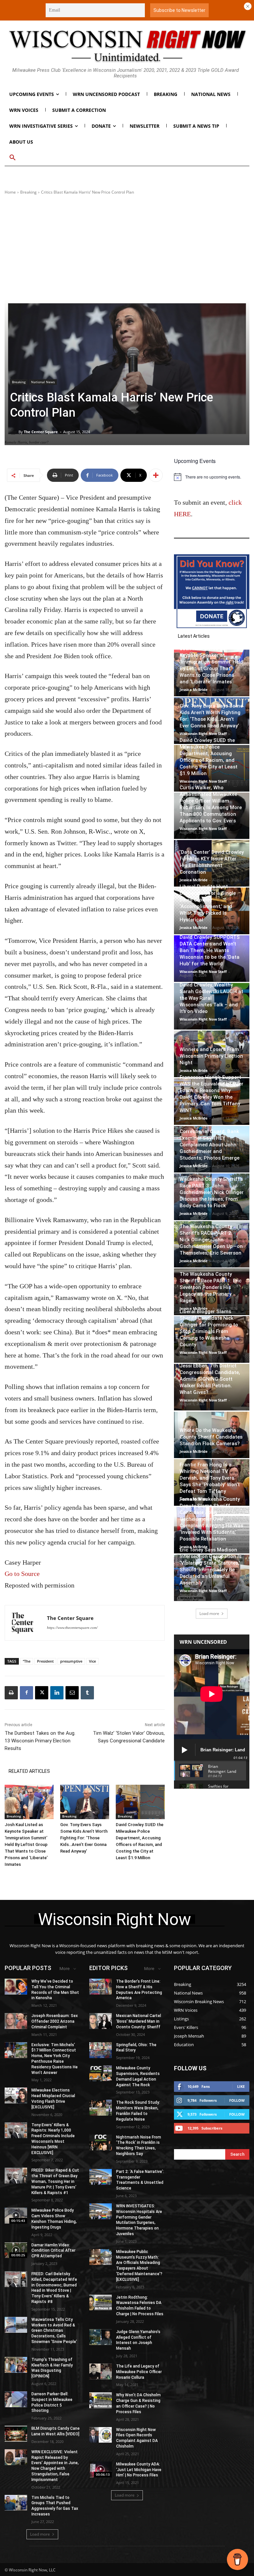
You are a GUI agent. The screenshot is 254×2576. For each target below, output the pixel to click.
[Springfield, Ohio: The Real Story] (101, 2050)
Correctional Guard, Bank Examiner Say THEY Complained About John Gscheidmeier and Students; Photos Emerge (210, 1145)
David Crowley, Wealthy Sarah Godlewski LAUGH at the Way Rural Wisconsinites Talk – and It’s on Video (211, 998)
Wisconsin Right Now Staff (203, 734)
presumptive (71, 1661)
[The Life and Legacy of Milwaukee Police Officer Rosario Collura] (101, 2371)
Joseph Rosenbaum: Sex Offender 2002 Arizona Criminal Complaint (55, 2021)
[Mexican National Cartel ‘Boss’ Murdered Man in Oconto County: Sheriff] (101, 2021)
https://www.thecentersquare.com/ (72, 1628)
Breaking (28, 192)
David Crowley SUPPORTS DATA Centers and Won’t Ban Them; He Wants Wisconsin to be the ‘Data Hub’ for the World (210, 950)
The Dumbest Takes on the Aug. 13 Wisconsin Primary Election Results (40, 1741)
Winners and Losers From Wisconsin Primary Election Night (211, 1056)
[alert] (212, 477)
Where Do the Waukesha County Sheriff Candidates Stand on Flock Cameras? (211, 1437)
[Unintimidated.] (127, 46)
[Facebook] (26, 1693)
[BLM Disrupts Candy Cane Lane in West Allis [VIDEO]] (16, 2434)
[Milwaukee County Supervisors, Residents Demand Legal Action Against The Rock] (101, 2073)
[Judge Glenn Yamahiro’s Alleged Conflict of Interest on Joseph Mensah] (101, 2337)
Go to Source (22, 1574)
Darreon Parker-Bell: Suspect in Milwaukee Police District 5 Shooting (52, 2402)
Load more (209, 1613)
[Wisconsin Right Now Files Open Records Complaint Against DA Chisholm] (101, 2435)
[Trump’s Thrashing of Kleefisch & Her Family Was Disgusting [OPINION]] (16, 2365)
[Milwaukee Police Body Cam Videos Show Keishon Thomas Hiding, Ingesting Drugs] (16, 2216)
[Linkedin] (57, 1693)
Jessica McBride (194, 690)
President (45, 1661)
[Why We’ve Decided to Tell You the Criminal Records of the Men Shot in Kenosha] (16, 1987)
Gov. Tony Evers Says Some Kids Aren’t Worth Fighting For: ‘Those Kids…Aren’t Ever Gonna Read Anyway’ (84, 1838)
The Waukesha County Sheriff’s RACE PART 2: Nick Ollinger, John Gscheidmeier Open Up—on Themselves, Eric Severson (211, 1240)
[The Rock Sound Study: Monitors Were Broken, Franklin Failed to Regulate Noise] (101, 2108)
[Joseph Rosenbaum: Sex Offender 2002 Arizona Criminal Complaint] (16, 2021)
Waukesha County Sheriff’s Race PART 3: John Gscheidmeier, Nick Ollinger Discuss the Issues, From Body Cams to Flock (212, 1192)
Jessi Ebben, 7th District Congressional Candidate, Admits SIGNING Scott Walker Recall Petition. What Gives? (210, 1379)
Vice (92, 1661)
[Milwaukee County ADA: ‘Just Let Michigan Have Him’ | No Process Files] (101, 2469)
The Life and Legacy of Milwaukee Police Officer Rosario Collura (139, 2372)
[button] (13, 158)
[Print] (11, 1693)
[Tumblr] (87, 1693)
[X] (42, 1693)
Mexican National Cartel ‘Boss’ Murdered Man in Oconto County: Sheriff (139, 2021)
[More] (156, 475)
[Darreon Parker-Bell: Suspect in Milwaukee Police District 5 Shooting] (16, 2399)
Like (241, 2086)
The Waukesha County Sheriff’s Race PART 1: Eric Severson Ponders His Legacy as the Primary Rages (211, 1287)
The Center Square (41, 432)
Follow (237, 2100)
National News (43, 382)
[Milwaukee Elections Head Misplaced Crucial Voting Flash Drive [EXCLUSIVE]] (16, 2095)
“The (27, 1661)
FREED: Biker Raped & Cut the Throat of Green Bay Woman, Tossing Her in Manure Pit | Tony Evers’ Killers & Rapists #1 (55, 2181)
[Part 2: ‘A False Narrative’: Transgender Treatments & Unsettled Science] (101, 2177)
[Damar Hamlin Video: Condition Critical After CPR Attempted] (16, 2250)
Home (10, 192)
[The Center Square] (14, 432)
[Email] (72, 1693)
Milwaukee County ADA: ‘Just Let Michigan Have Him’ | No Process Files (139, 2470)
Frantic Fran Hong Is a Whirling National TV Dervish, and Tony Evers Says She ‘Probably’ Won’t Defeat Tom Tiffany (210, 1478)
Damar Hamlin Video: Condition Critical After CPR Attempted (53, 2251)
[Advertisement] (127, 248)
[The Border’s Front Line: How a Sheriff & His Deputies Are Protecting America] (101, 1987)
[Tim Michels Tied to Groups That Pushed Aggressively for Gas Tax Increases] (16, 2503)
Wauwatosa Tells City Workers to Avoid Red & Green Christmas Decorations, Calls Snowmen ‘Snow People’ (54, 2331)
